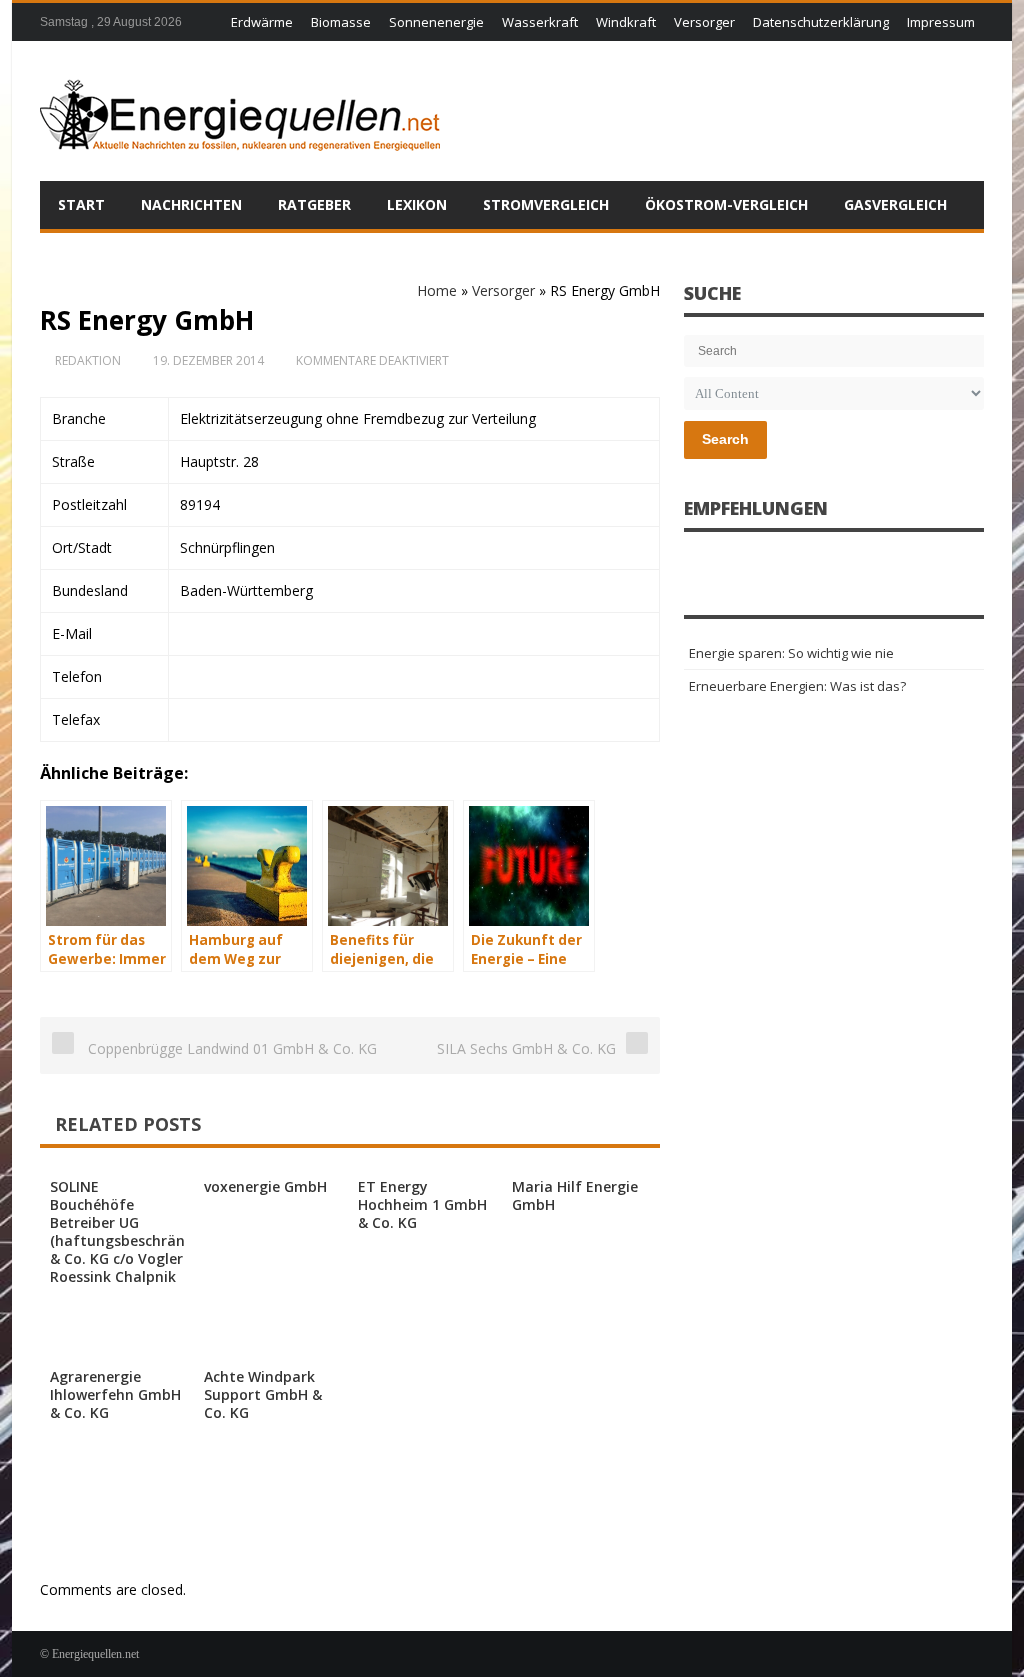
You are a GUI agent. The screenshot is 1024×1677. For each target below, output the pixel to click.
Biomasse (341, 22)
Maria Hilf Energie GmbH (575, 1195)
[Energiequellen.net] (240, 111)
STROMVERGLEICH (546, 204)
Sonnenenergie (436, 22)
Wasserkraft (540, 22)
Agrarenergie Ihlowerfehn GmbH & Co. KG (115, 1394)
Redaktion (88, 360)
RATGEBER (314, 204)
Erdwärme (262, 22)
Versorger (704, 22)
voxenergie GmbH (265, 1186)
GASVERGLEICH (895, 204)
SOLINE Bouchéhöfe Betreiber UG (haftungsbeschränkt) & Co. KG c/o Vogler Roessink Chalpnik (127, 1231)
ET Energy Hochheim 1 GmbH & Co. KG (422, 1204)
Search (725, 439)
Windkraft (626, 22)
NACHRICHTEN (191, 204)
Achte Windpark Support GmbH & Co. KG (263, 1394)
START (81, 204)
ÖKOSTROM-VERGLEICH (726, 204)
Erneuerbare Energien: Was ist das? (797, 686)
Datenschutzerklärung (821, 22)
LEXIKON (417, 204)
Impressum (941, 22)
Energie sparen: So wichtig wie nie (791, 653)
